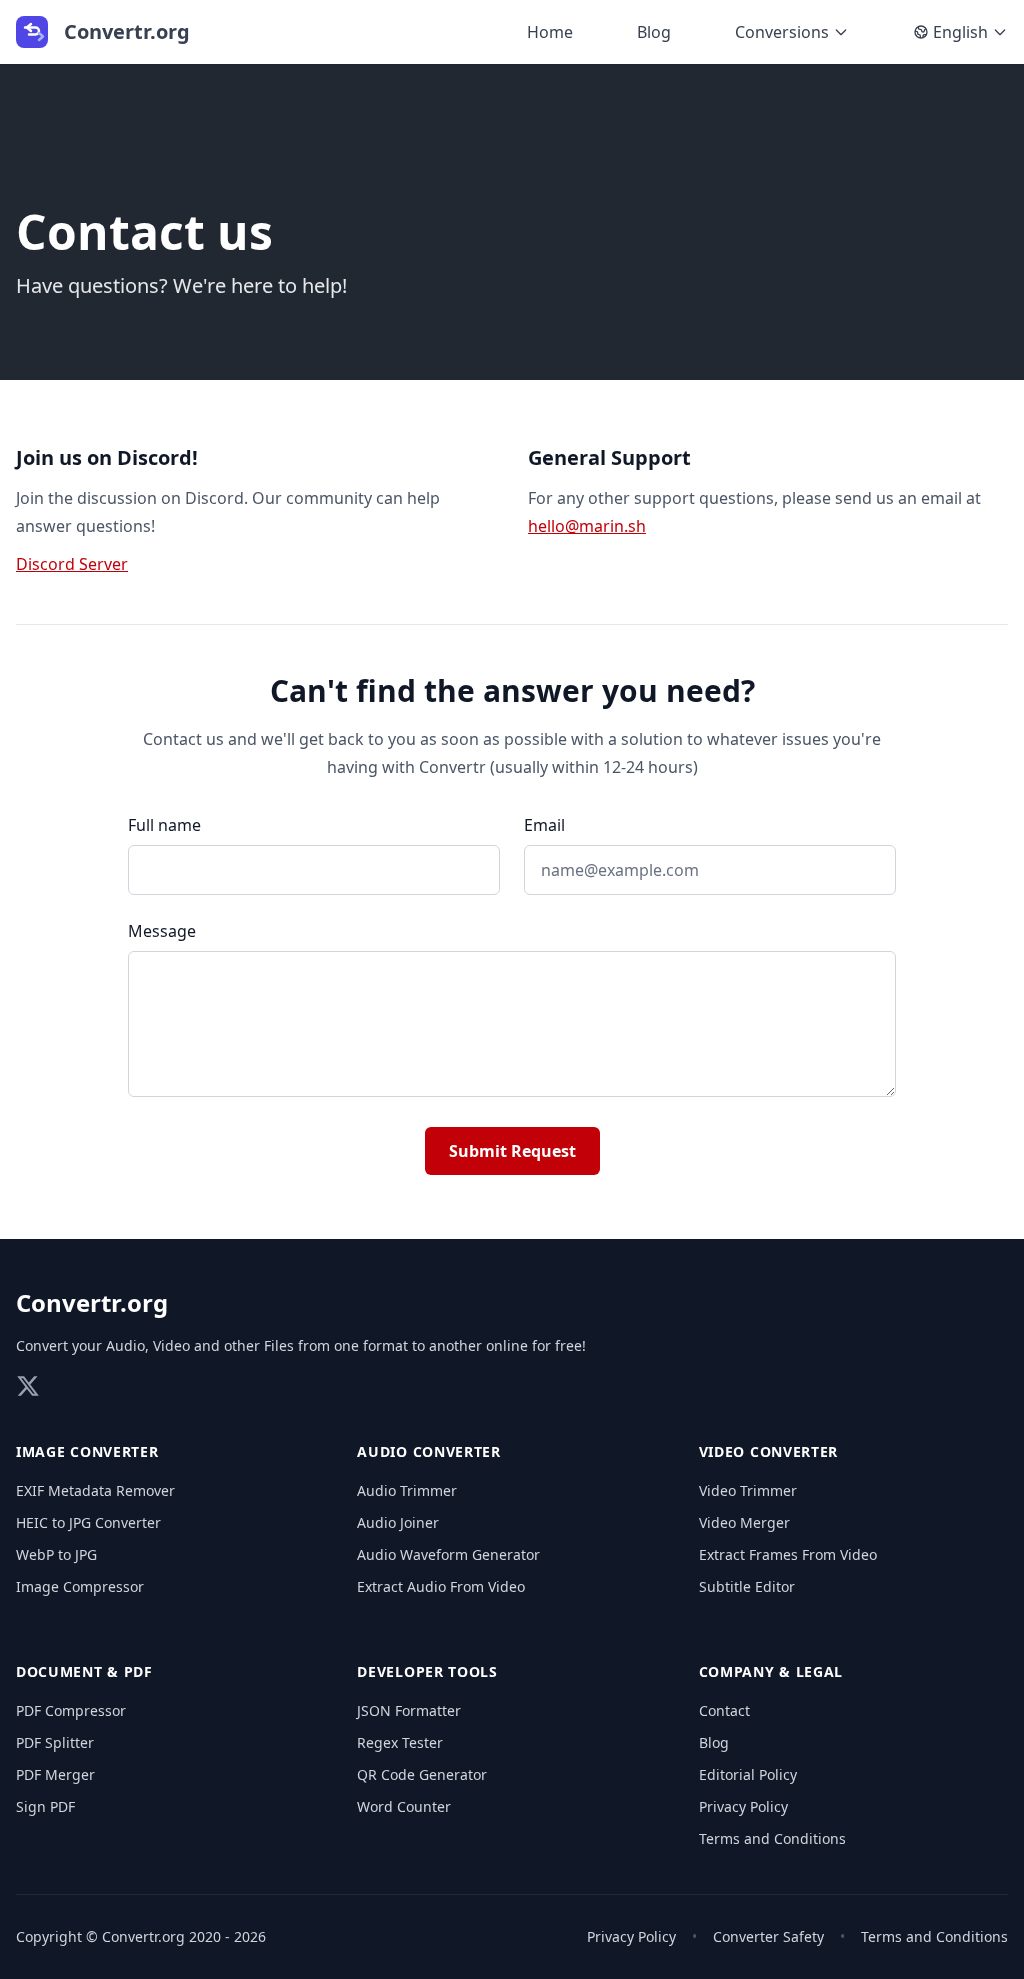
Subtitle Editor (747, 1586)
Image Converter (87, 1451)
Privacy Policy (743, 1806)
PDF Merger (55, 1774)
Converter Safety (768, 1936)
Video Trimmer (748, 1490)
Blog (654, 32)
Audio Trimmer (407, 1490)
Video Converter (769, 1451)
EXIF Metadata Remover (95, 1490)
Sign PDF (45, 1806)
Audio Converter (429, 1451)
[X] (28, 1386)
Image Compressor (80, 1586)
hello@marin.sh (587, 526)
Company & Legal (771, 1671)
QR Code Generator (422, 1774)
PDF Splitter (55, 1742)
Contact (724, 1710)
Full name (164, 825)
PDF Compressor (71, 1710)
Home (550, 32)
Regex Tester (400, 1742)
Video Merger (744, 1522)
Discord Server (72, 564)
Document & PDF (84, 1671)
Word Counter (404, 1806)
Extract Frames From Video (788, 1554)
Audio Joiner (398, 1522)
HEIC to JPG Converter (88, 1522)
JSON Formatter (409, 1710)
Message (162, 931)
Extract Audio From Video (441, 1586)
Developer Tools (427, 1671)
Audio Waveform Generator (448, 1554)
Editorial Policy (748, 1774)
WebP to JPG (56, 1554)
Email (544, 825)
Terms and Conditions (772, 1838)
